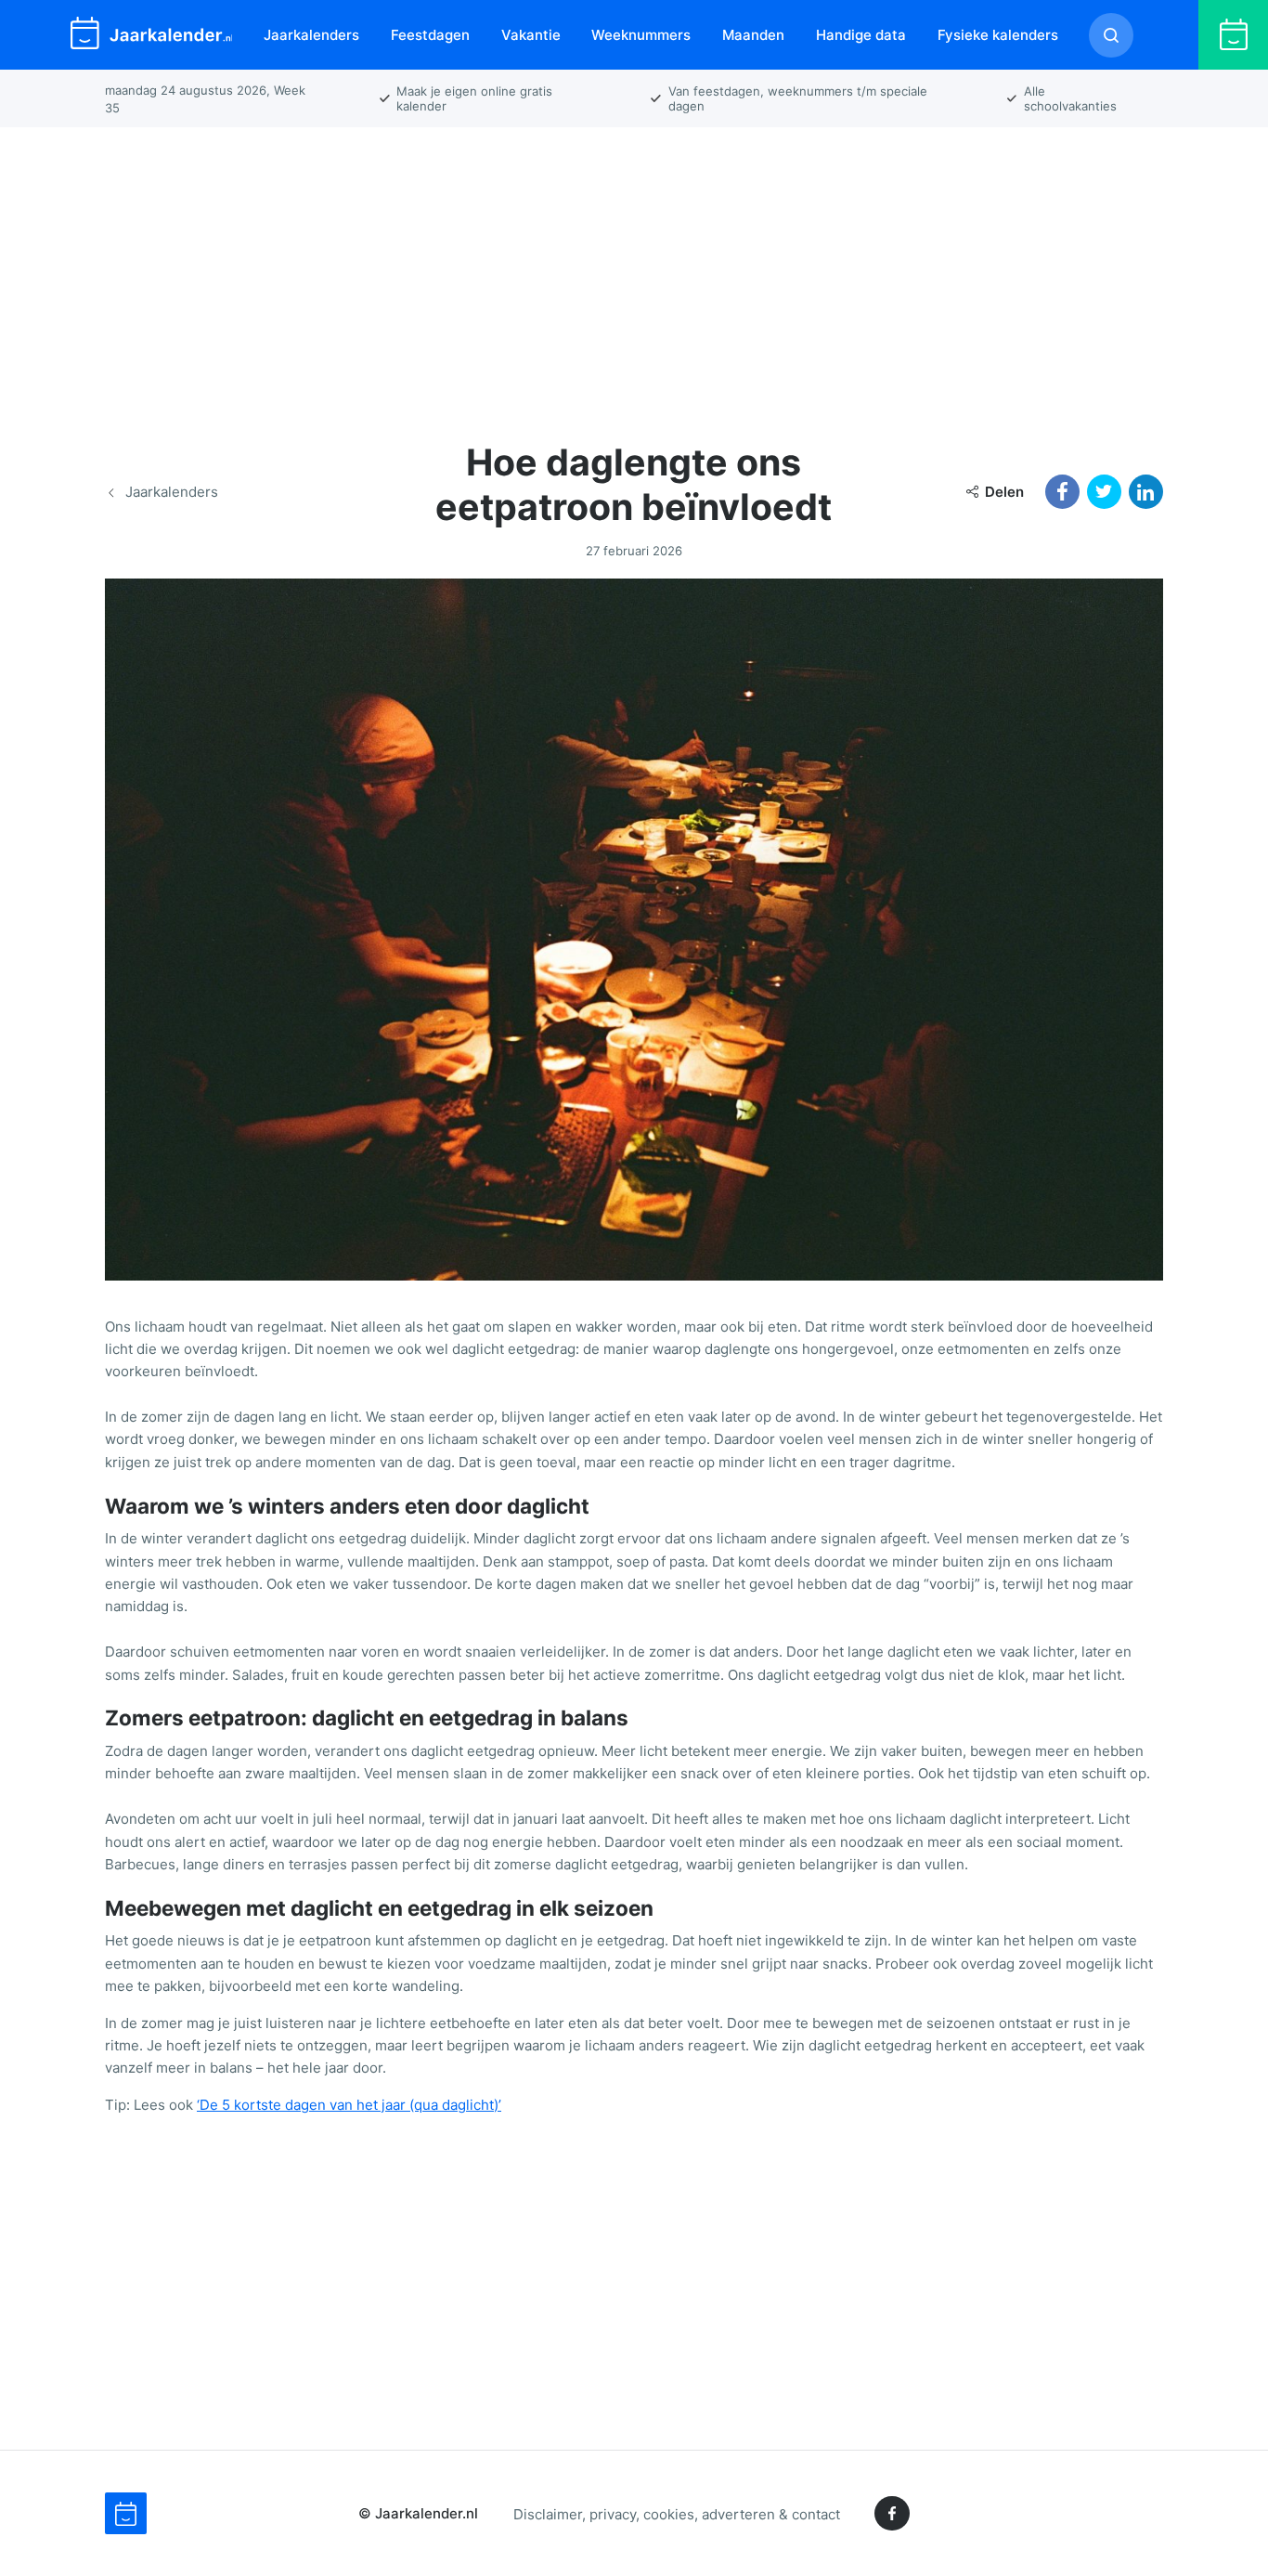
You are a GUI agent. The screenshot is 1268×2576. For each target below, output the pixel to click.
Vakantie (531, 35)
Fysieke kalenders (998, 35)
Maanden (753, 35)
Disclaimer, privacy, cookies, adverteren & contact (677, 2513)
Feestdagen (430, 35)
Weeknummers (641, 35)
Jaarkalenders (311, 35)
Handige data (861, 35)
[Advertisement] (634, 273)
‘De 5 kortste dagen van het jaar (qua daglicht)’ (349, 2105)
